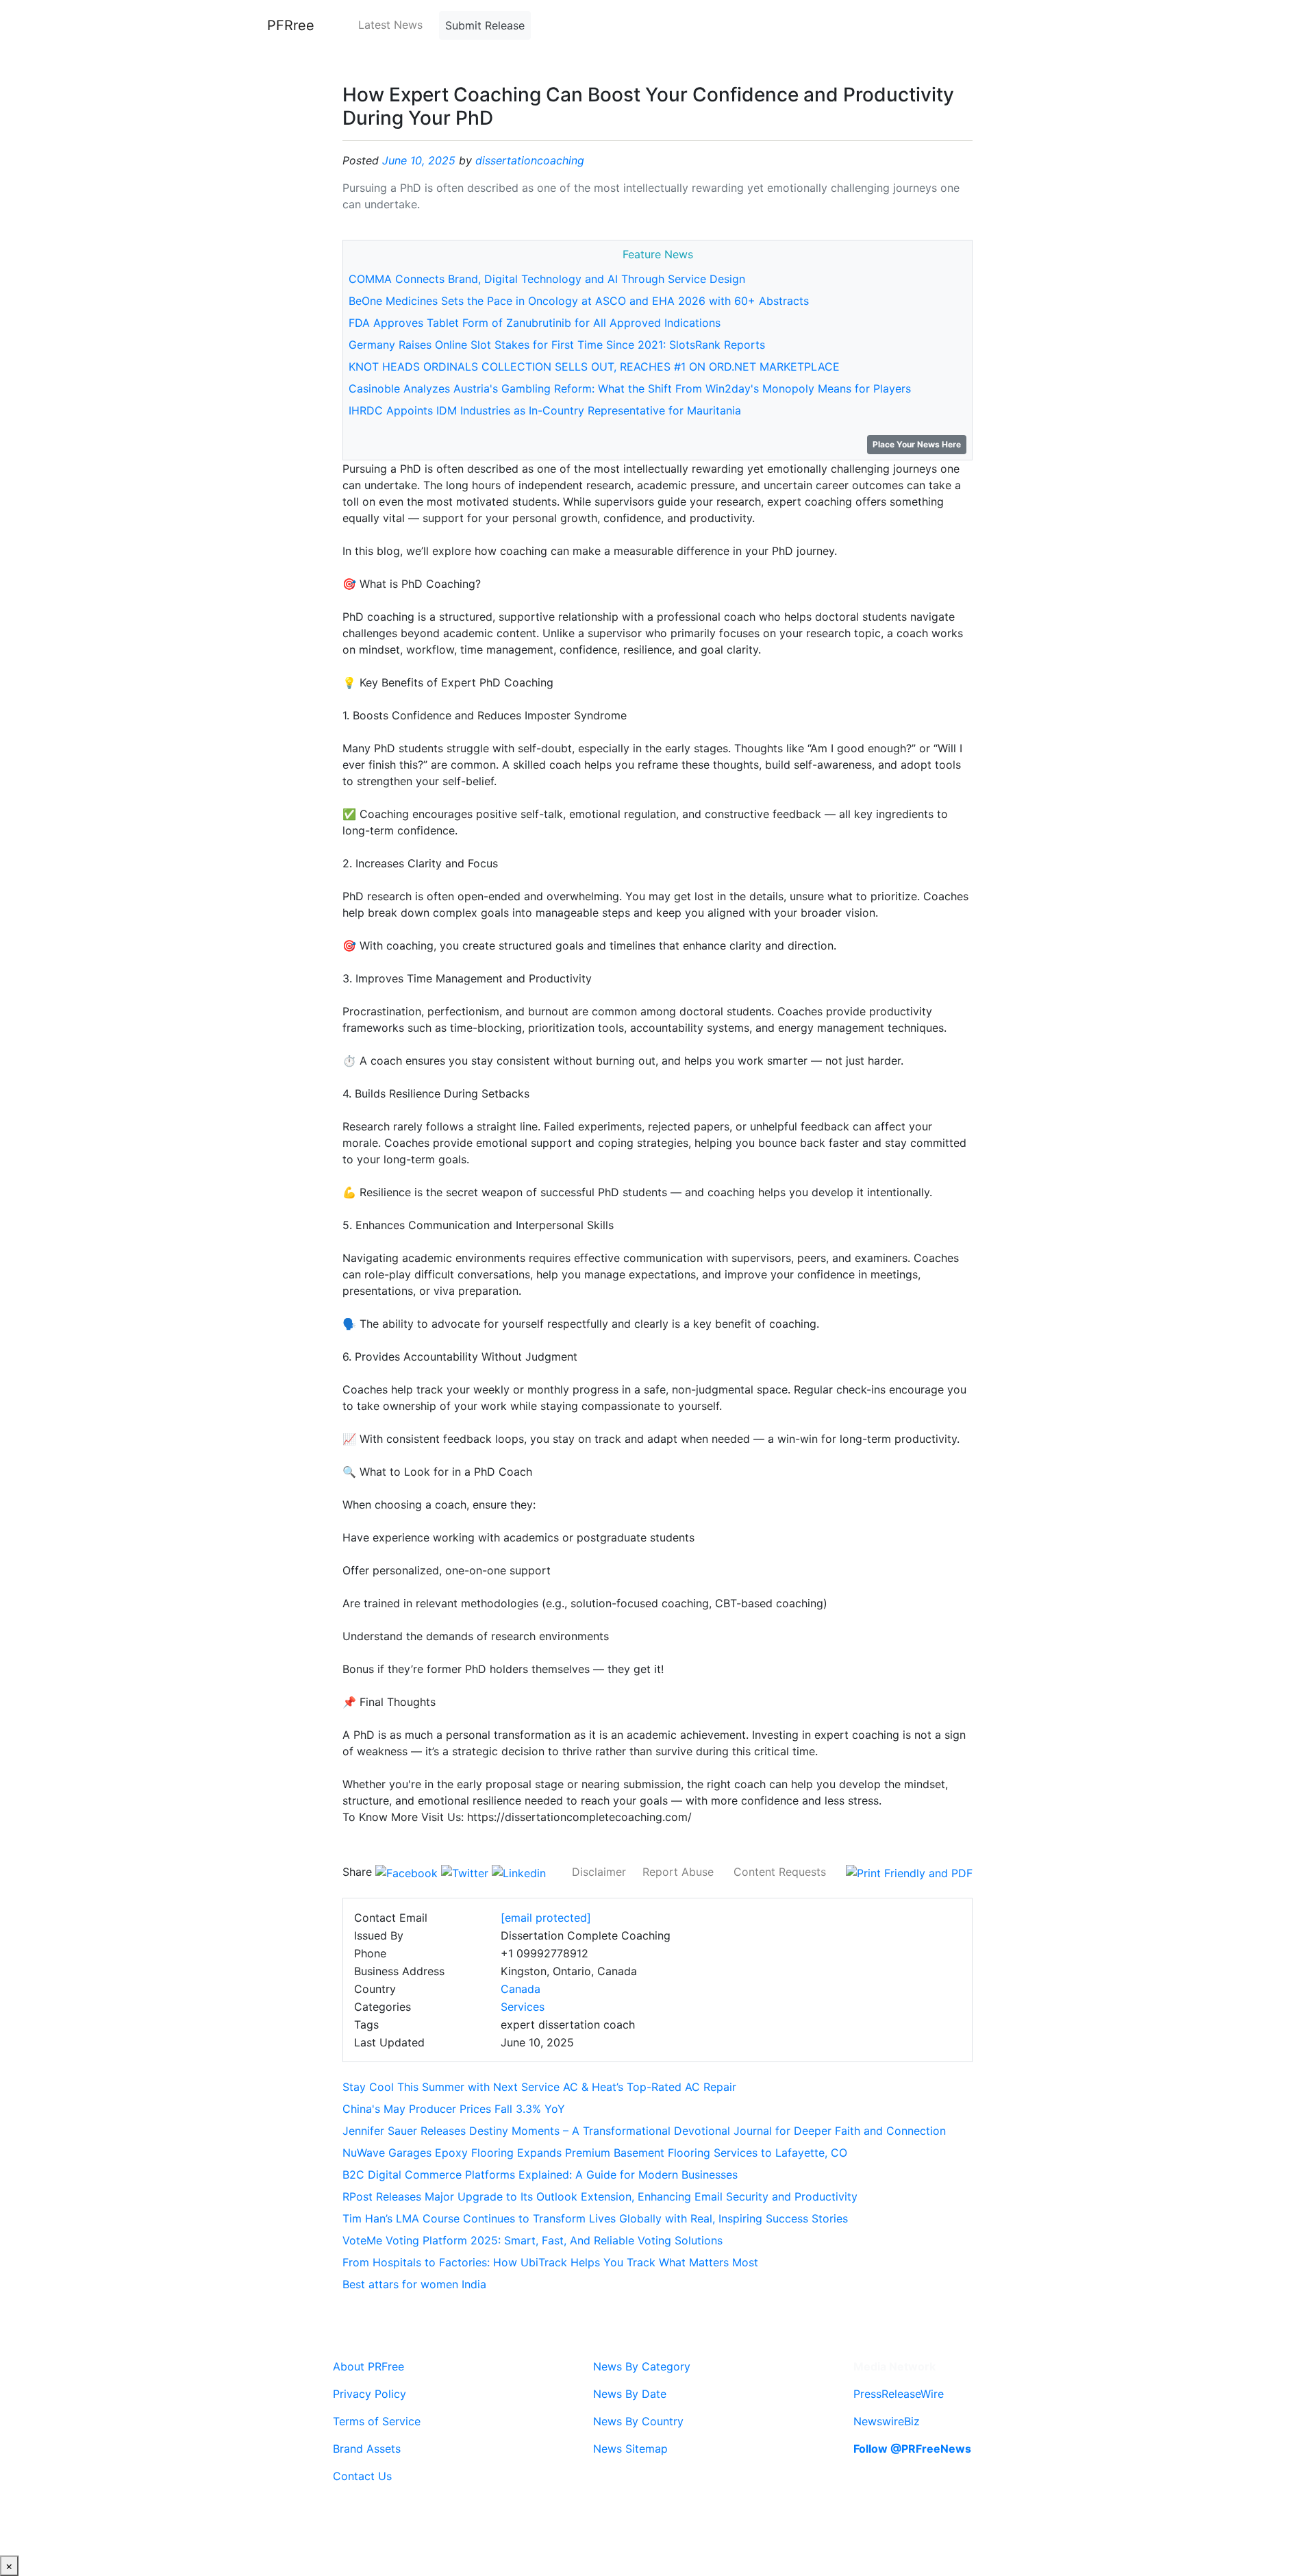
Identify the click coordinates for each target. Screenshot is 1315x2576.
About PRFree (368, 2366)
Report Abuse (678, 1872)
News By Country (638, 2421)
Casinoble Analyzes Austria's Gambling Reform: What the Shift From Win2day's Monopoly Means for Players (630, 388)
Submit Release (485, 25)
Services (523, 2007)
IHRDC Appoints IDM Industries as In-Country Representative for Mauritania (545, 410)
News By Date (630, 2394)
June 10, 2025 (419, 160)
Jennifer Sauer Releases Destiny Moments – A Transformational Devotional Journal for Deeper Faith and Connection (644, 2131)
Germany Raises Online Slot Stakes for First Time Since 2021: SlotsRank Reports (557, 345)
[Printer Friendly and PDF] (909, 1872)
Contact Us (362, 2476)
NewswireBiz (887, 2421)
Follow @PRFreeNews (912, 2449)
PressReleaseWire (899, 2394)
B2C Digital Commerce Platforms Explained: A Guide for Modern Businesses (540, 2175)
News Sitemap (630, 2449)
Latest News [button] (390, 25)
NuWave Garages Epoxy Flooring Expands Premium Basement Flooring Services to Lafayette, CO (595, 2153)
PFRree (291, 25)
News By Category (642, 2366)
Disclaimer (599, 1872)
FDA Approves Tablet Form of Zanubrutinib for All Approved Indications (535, 323)
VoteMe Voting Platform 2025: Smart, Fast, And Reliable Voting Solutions (533, 2240)
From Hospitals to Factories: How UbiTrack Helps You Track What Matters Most (550, 2262)
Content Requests (780, 1872)
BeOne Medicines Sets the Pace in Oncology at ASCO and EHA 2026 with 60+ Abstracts (579, 301)
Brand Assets (367, 2449)
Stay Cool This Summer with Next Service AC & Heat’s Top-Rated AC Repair (539, 2087)
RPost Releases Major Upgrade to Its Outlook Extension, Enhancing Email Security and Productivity (600, 2196)
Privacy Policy (370, 2394)
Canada (521, 1989)
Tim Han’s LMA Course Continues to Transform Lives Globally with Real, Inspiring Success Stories (595, 2218)
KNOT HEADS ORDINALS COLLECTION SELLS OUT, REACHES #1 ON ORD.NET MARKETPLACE (594, 367)
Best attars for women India (414, 2284)
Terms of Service (377, 2421)
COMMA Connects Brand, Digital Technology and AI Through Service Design (547, 279)
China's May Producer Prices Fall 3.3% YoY (454, 2109)
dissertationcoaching (530, 160)
